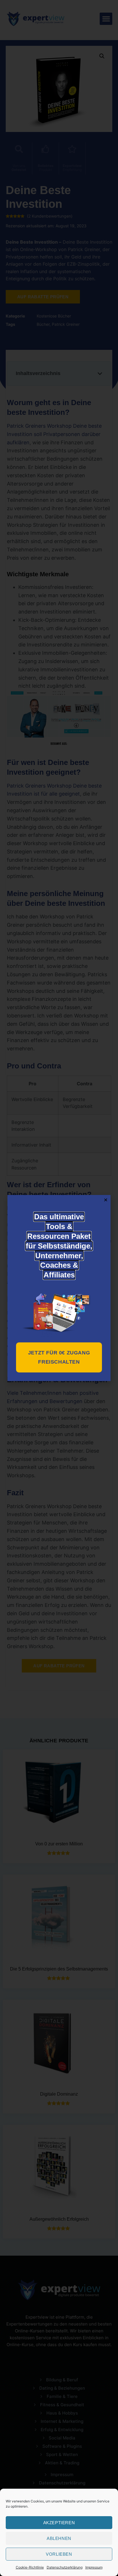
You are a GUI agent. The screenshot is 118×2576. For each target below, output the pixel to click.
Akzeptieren (59, 2523)
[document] (59, 1288)
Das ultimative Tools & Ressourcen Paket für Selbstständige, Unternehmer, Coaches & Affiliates (59, 1246)
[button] (106, 1200)
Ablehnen (59, 2538)
